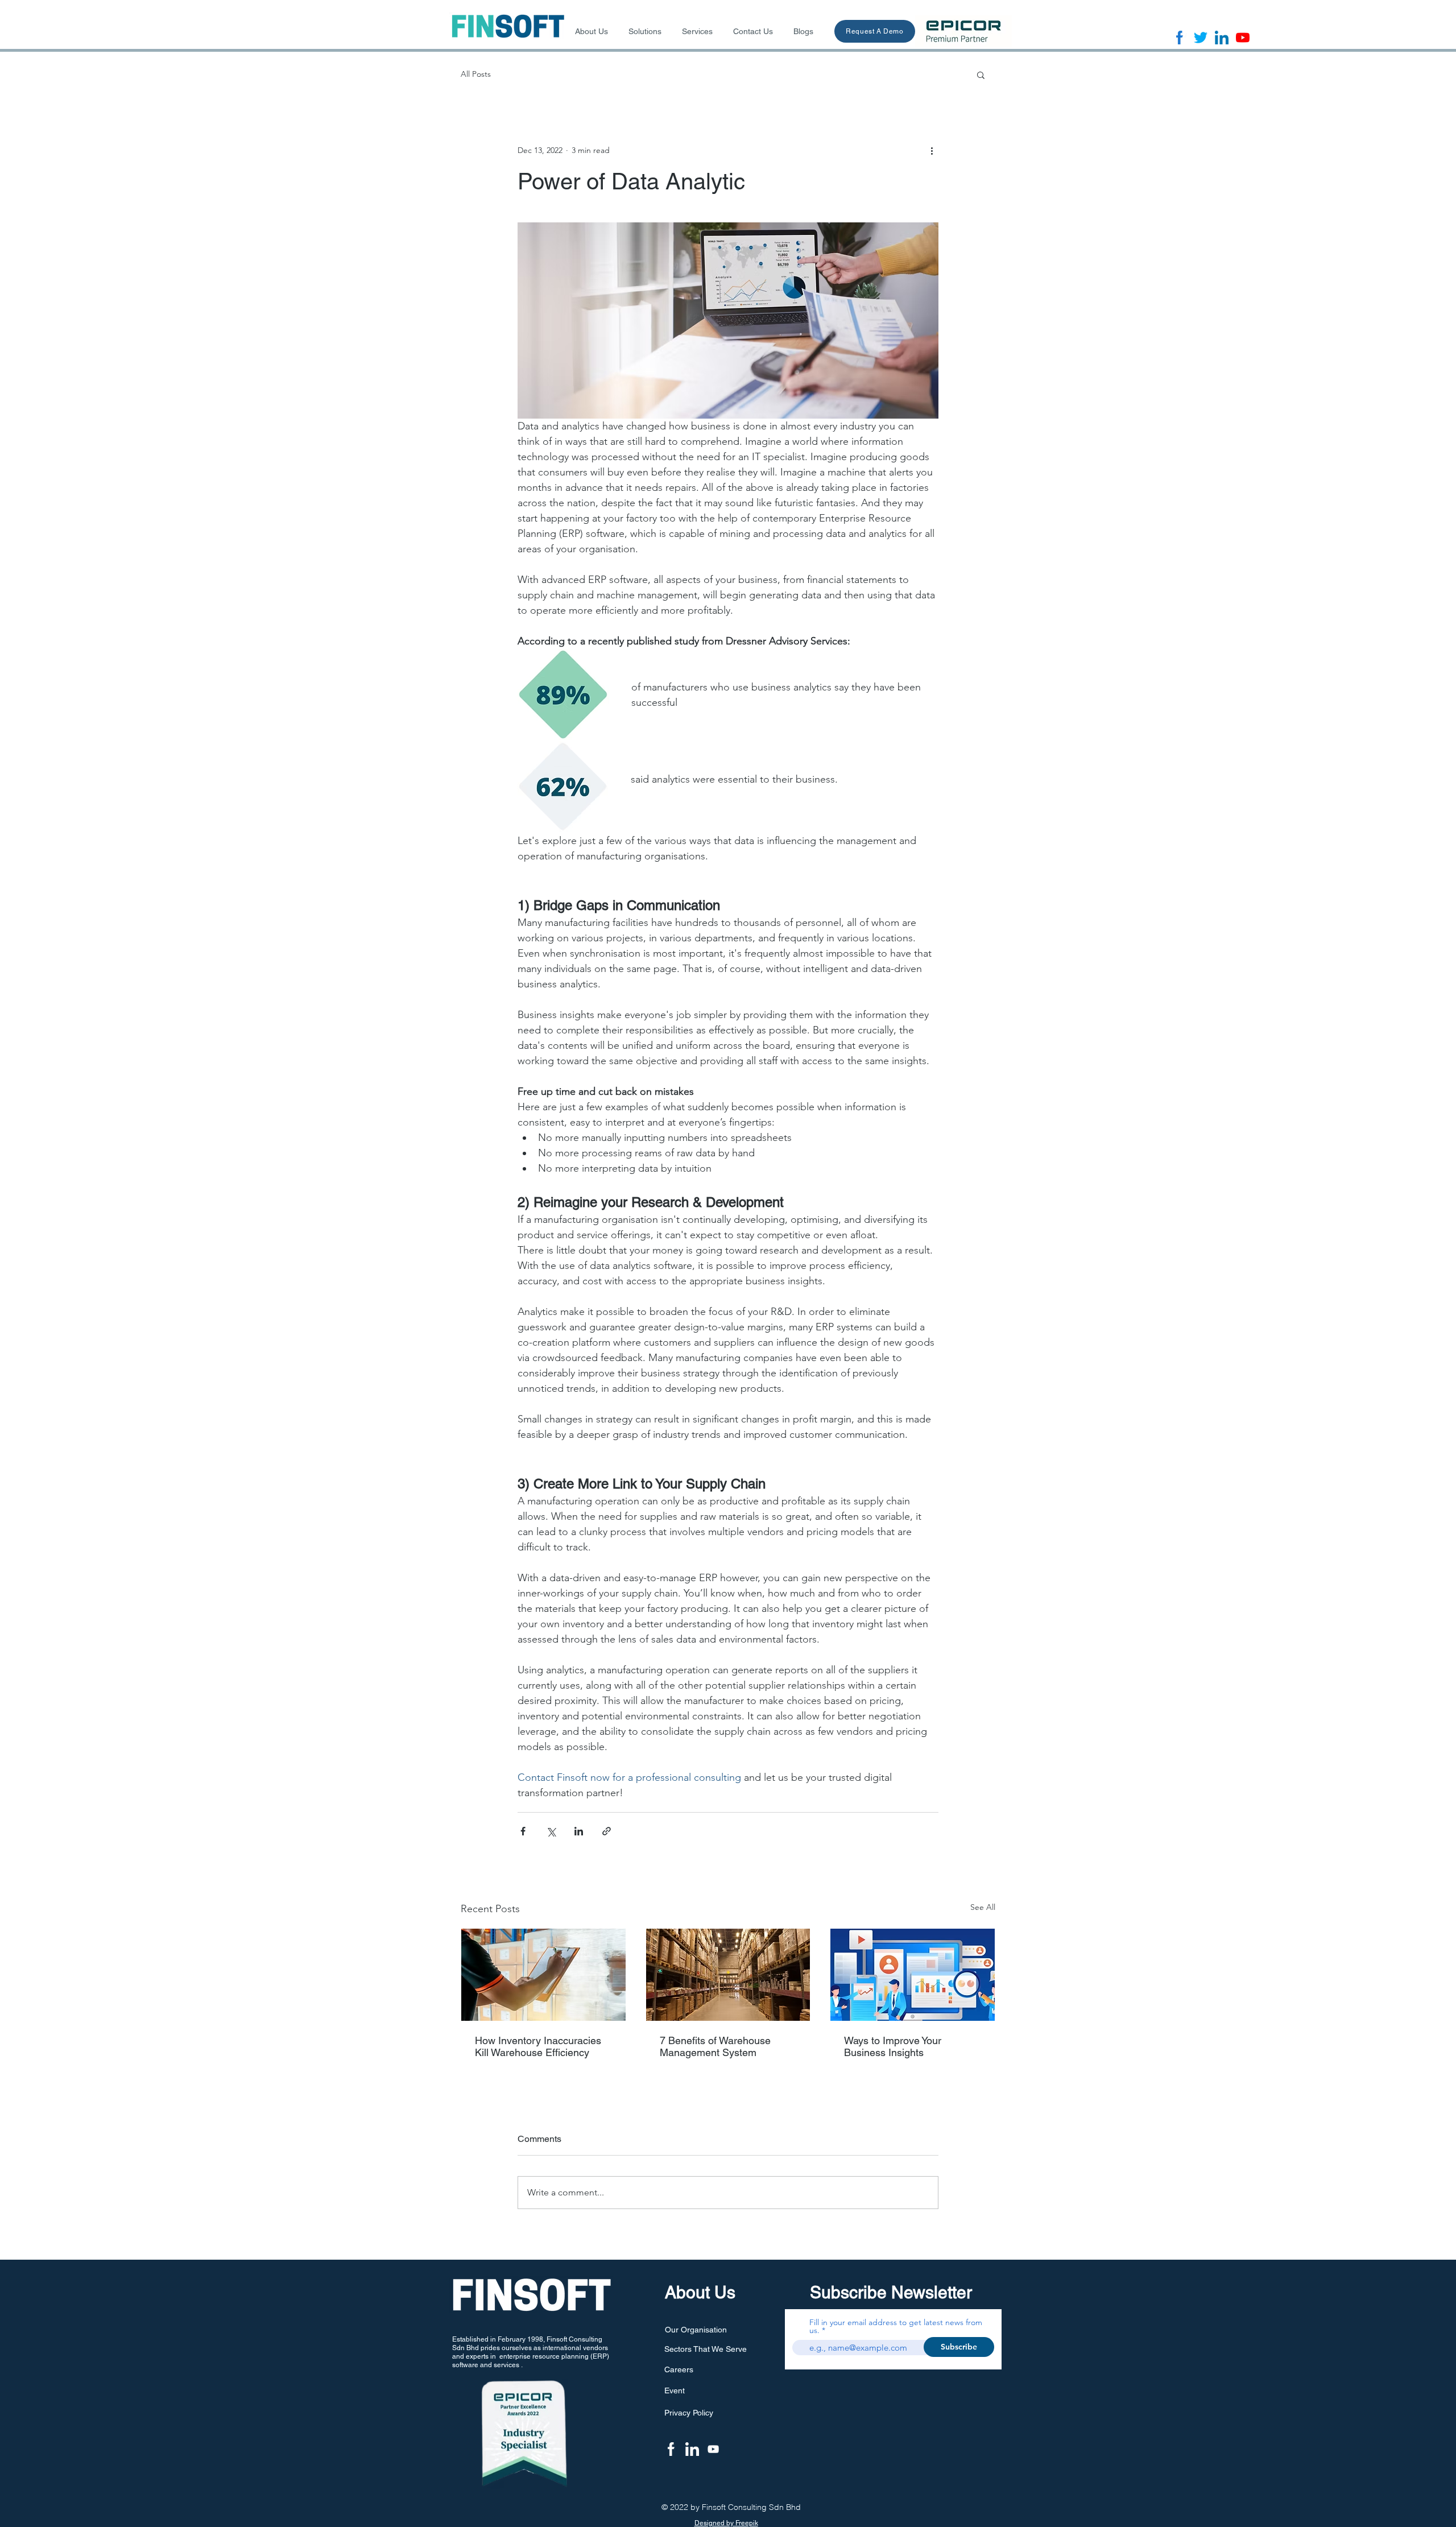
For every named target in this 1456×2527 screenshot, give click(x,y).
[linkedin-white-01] (692, 2449)
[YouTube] (713, 2449)
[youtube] (1243, 38)
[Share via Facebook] (523, 1831)
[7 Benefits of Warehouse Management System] (728, 1975)
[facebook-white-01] (671, 2449)
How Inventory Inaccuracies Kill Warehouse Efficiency (538, 2046)
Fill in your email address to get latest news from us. (896, 2326)
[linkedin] (1222, 38)
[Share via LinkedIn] (579, 1831)
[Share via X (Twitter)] (551, 1831)
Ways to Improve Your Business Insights (893, 2046)
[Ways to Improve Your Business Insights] (913, 1975)
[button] (981, 75)
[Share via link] (607, 1831)
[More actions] (932, 150)
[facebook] (1180, 38)
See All (983, 1907)
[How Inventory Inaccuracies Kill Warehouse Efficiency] (543, 1975)
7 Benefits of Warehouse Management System (715, 2046)
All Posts (476, 74)
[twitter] (1201, 38)
